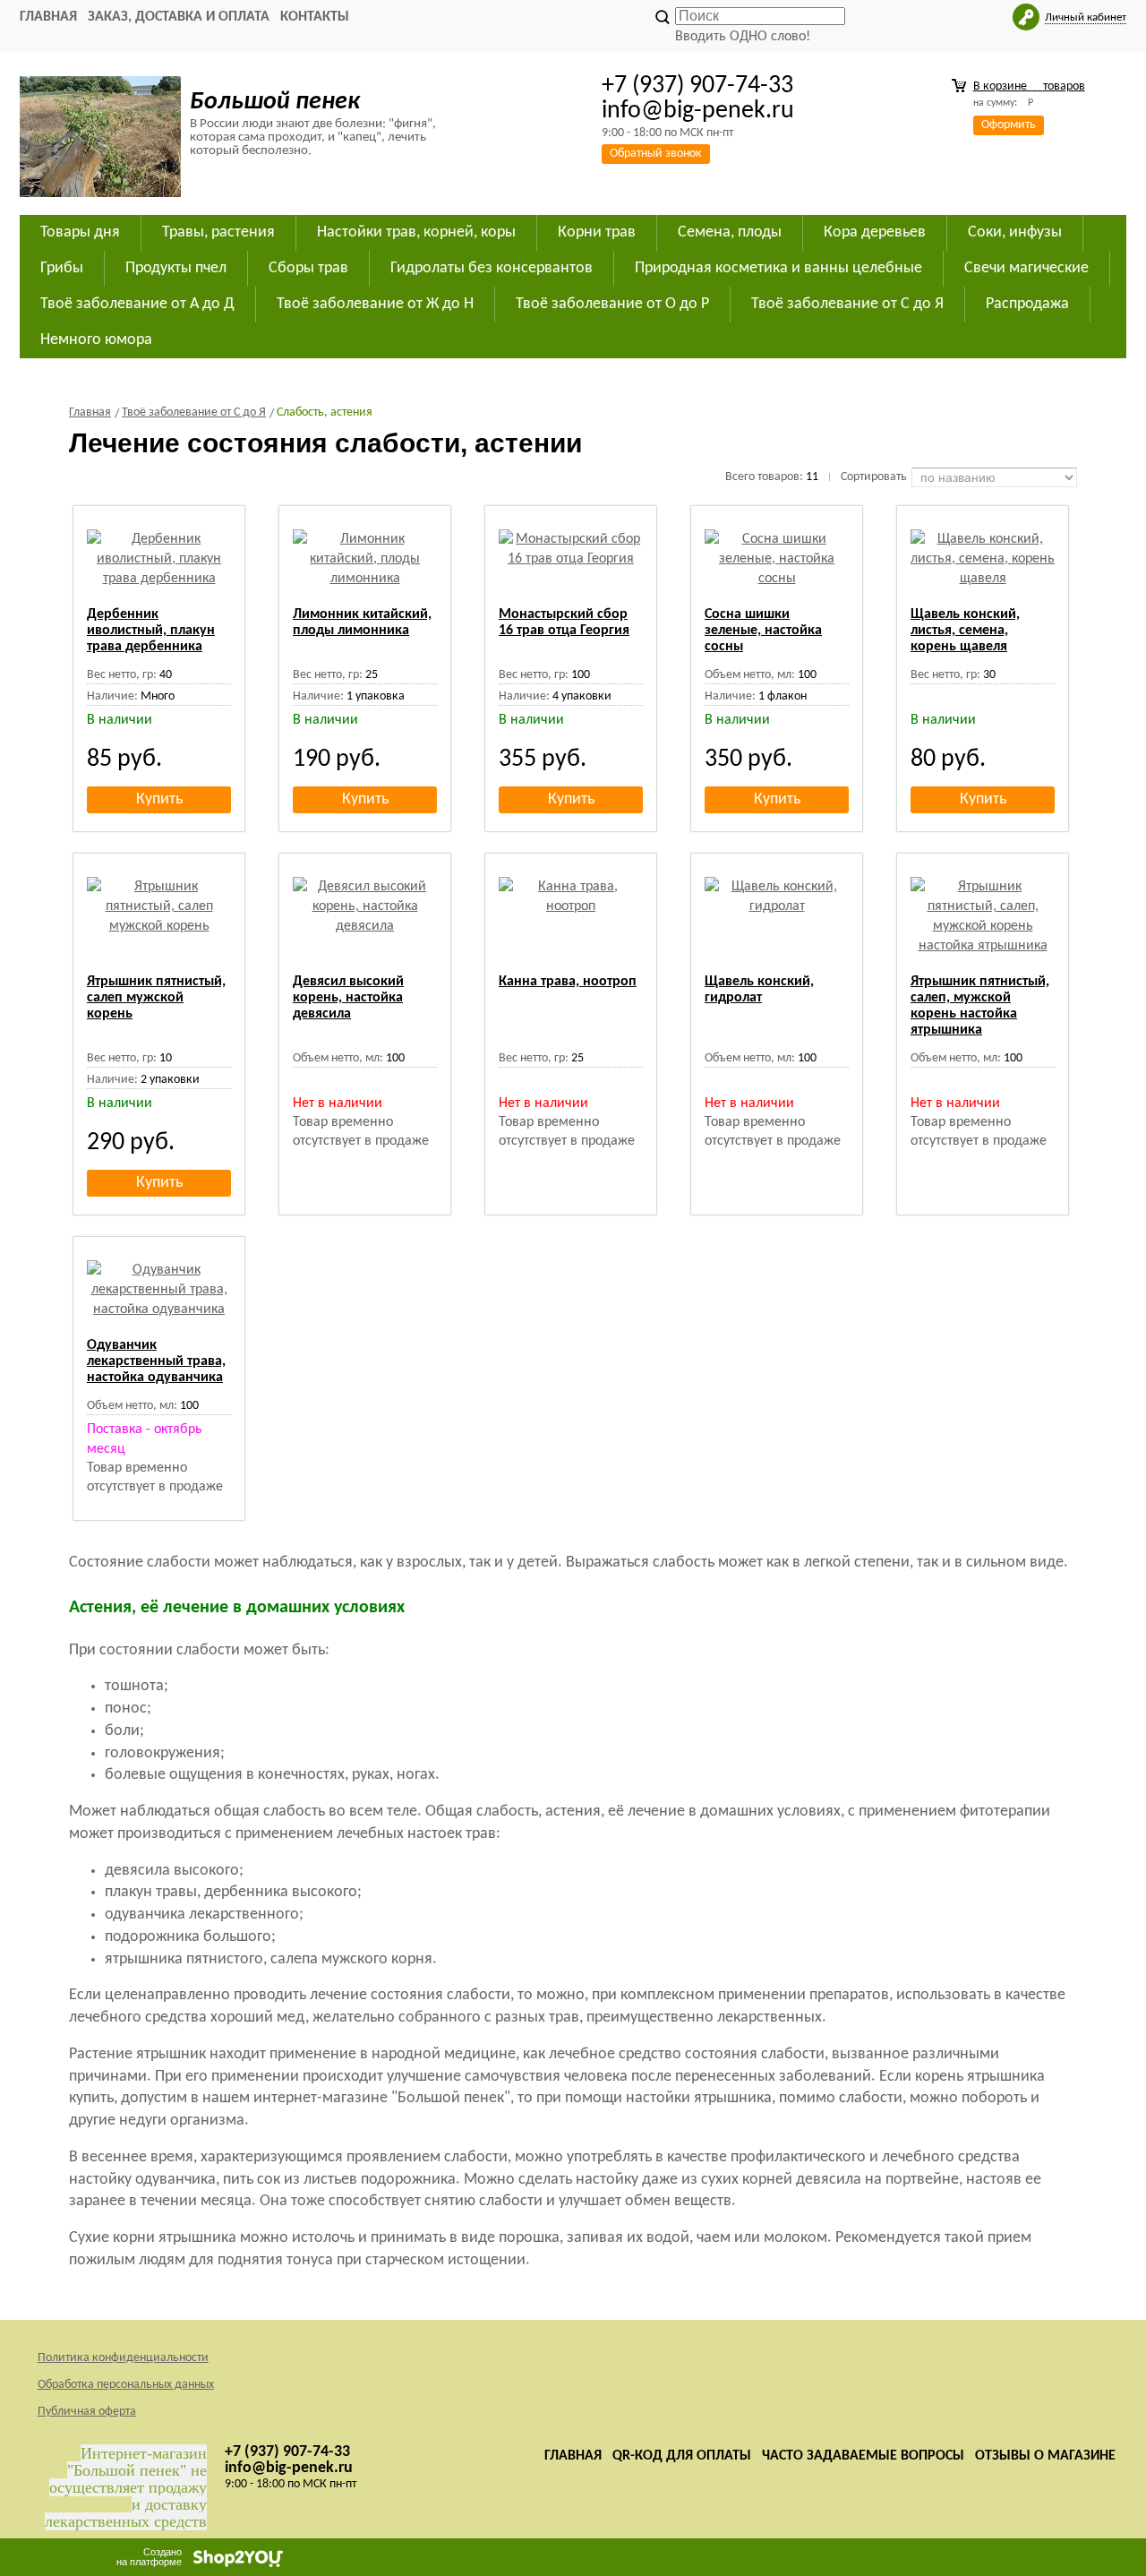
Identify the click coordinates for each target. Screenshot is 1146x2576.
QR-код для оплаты (682, 2456)
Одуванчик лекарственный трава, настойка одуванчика (156, 1361)
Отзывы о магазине (1045, 2456)
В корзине (1029, 86)
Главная (48, 17)
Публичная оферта (87, 2412)
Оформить (1009, 125)
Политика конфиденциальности (123, 2358)
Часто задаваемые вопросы (863, 2456)
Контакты (315, 17)
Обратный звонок (656, 154)
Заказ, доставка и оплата (179, 17)
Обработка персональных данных (126, 2385)
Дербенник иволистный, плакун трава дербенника (151, 631)
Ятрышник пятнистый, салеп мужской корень (156, 998)
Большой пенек (275, 102)
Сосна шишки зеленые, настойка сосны (763, 631)
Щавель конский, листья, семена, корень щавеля (965, 631)
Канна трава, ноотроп (568, 982)
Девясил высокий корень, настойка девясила (348, 998)
